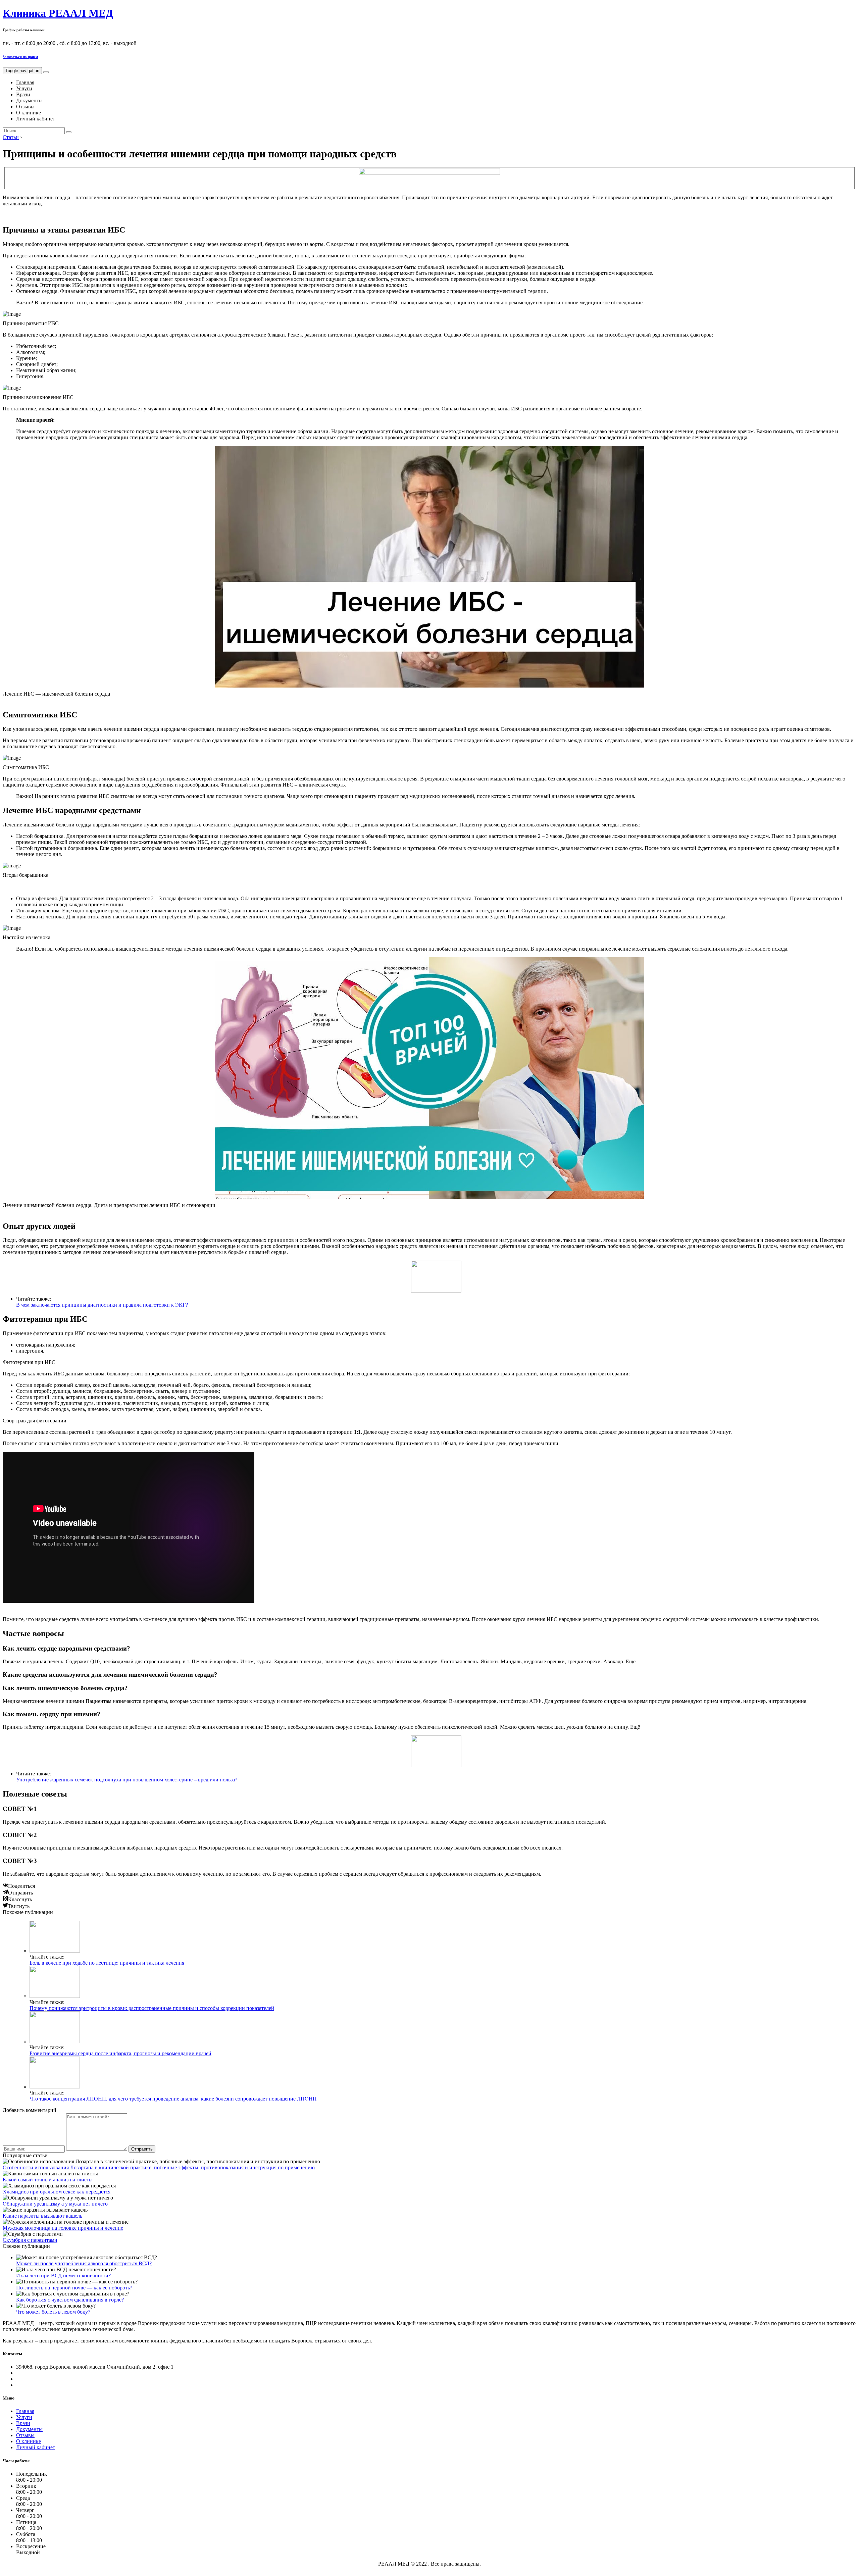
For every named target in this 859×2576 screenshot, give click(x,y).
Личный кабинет (36, 119)
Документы (29, 100)
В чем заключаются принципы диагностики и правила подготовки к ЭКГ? (102, 1305)
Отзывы (25, 107)
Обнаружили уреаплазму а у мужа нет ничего (55, 2204)
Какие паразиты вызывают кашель (42, 2216)
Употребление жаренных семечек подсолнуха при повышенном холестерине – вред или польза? (127, 1780)
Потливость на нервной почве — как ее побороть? (74, 2288)
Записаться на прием (20, 57)
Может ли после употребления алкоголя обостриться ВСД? (84, 2263)
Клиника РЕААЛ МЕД (58, 13)
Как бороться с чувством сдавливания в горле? (70, 2300)
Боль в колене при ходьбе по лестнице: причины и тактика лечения (107, 1963)
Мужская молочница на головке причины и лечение (63, 2228)
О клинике (29, 113)
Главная (25, 82)
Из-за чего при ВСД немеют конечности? (63, 2276)
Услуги (24, 88)
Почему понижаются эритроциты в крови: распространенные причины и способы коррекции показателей (152, 2008)
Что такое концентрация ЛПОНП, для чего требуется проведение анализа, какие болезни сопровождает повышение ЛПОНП (173, 2099)
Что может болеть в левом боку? (53, 2312)
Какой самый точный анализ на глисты (48, 2180)
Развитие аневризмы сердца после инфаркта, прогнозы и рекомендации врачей (120, 2053)
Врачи (23, 94)
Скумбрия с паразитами (30, 2240)
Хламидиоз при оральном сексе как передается (57, 2192)
